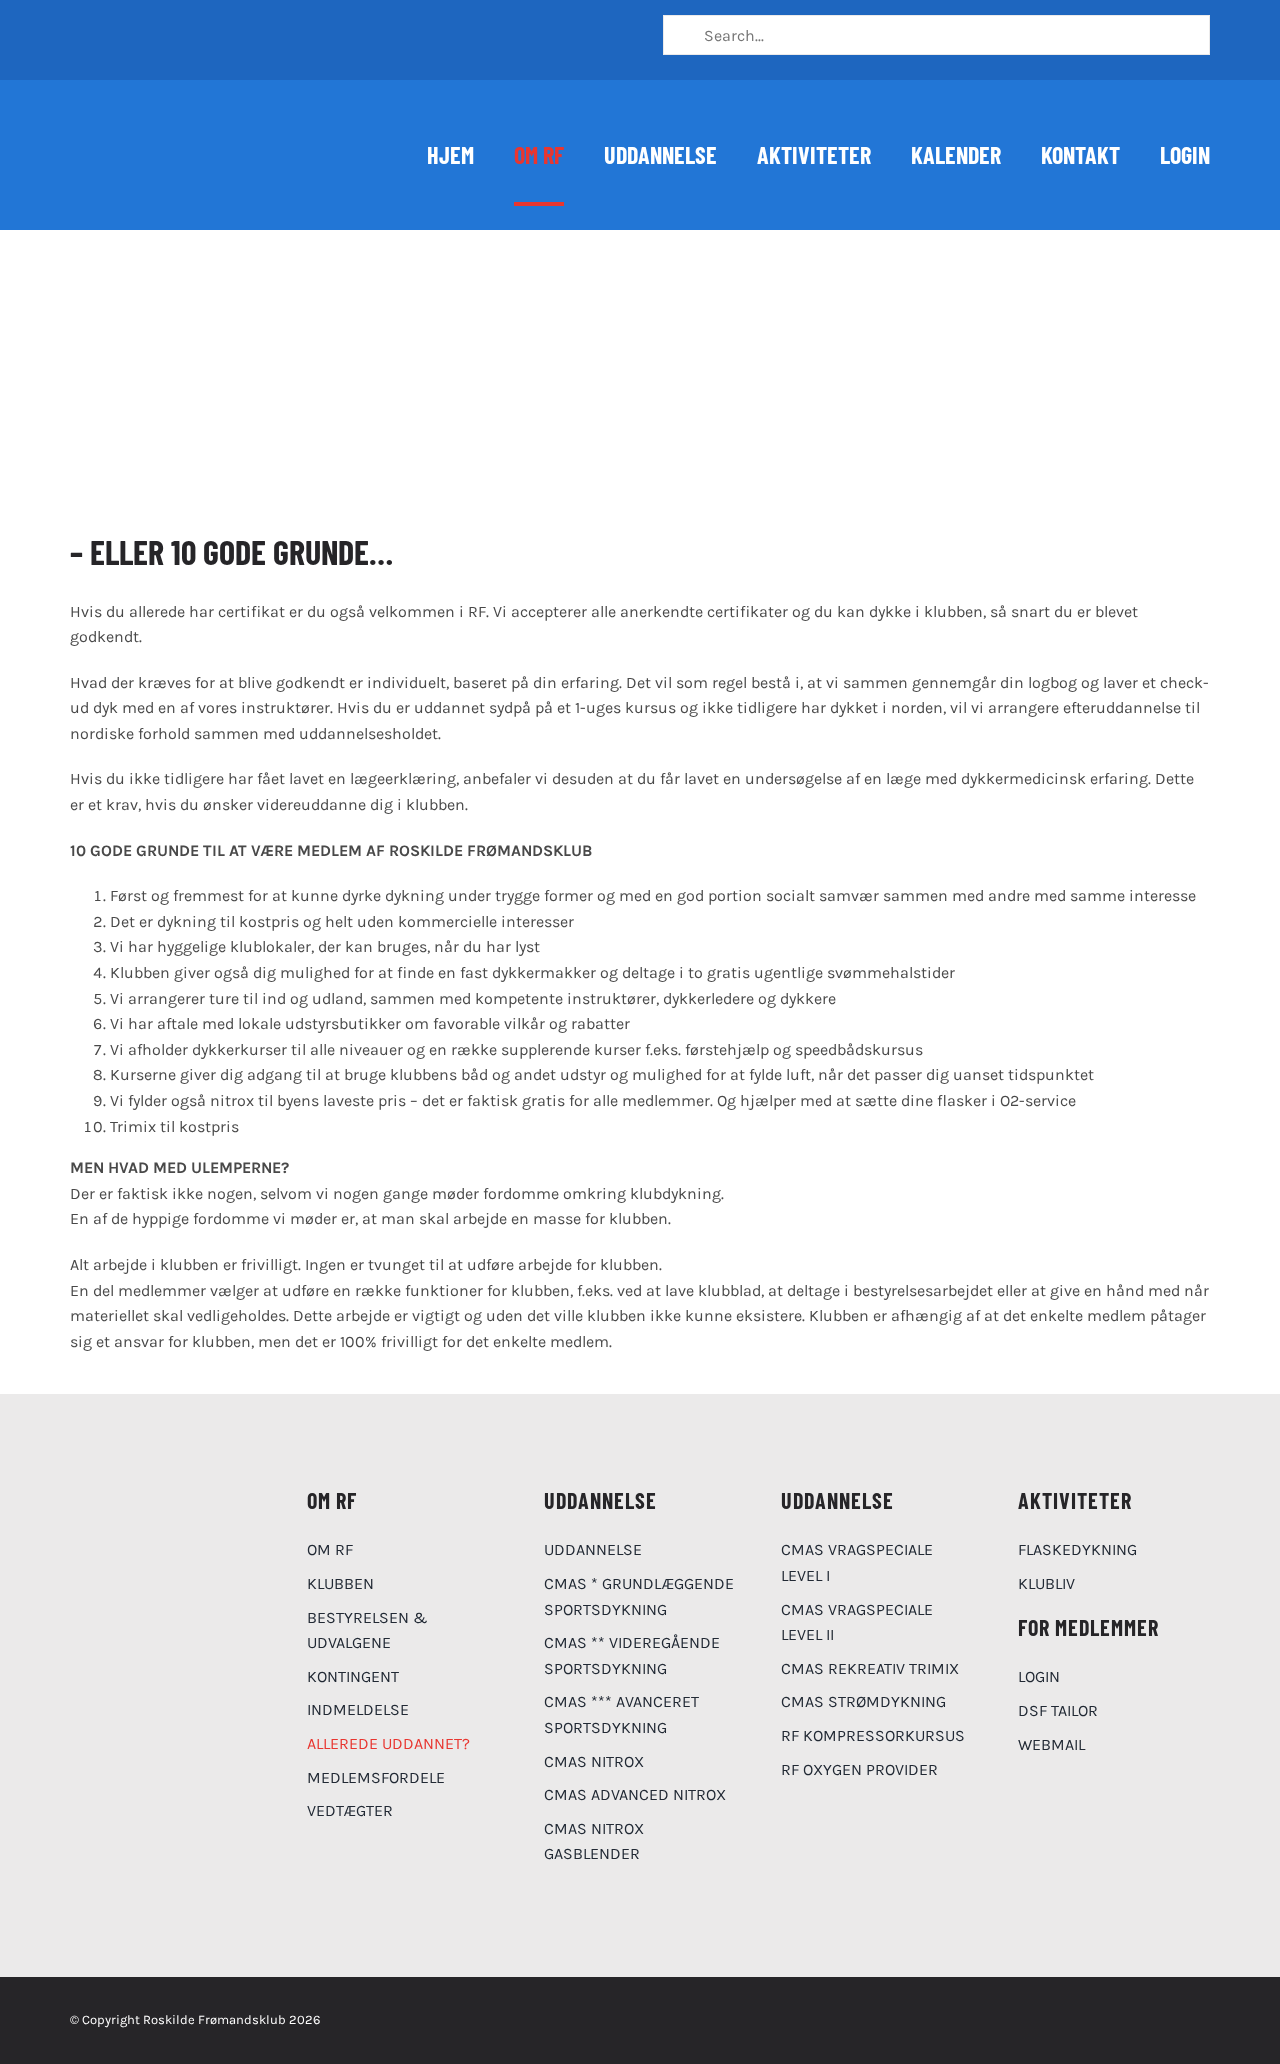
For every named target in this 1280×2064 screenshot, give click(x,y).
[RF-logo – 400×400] (145, 1491)
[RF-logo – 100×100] (120, 117)
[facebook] (80, 28)
